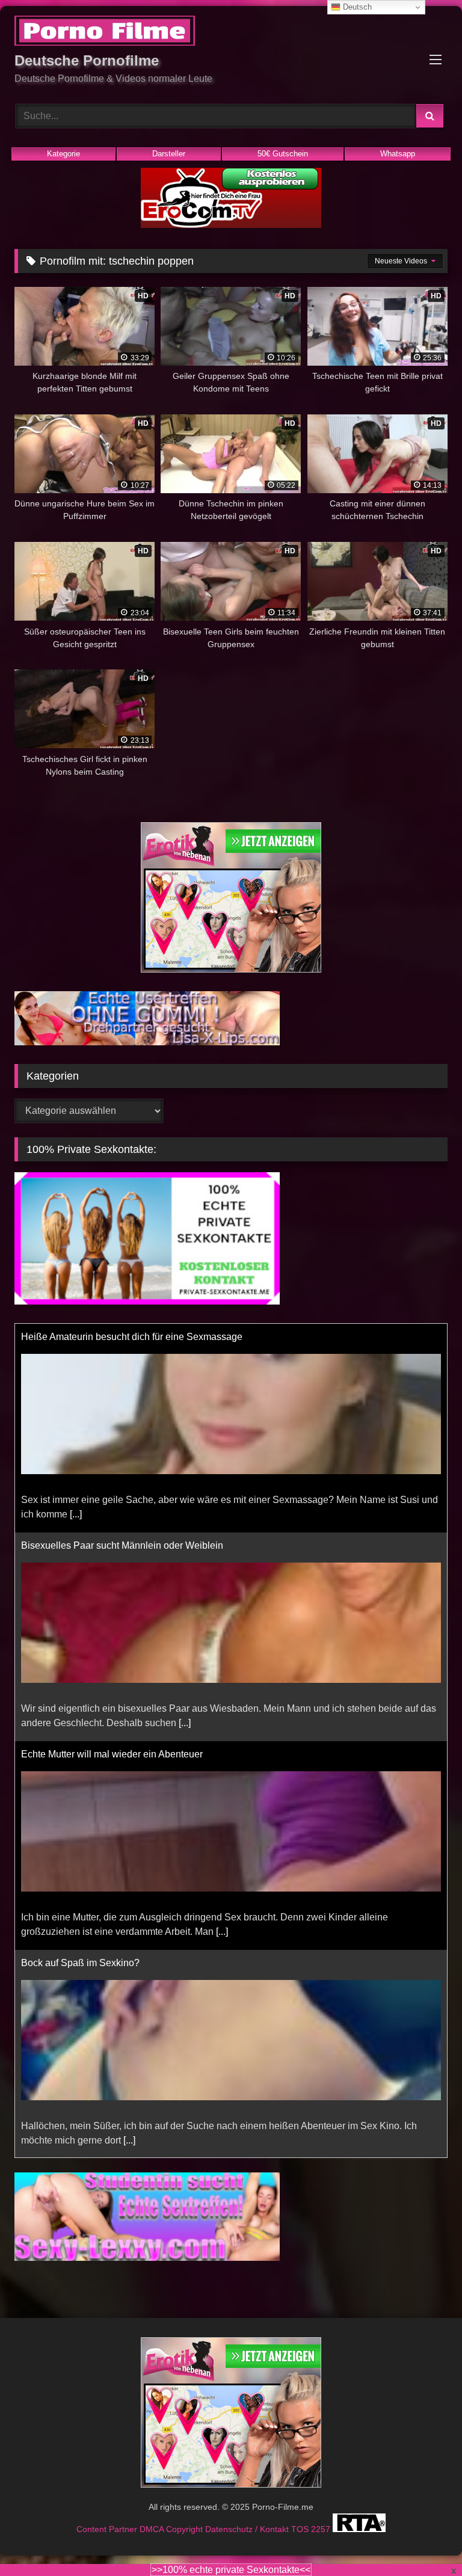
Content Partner (108, 2529)
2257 (322, 2529)
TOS (301, 2529)
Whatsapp (398, 154)
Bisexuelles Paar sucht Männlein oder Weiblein (122, 1545)
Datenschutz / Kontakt (248, 2529)
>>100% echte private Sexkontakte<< (231, 2570)
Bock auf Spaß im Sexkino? (80, 1963)
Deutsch (356, 7)
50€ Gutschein (283, 154)
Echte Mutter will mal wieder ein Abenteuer (112, 1754)
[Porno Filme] (231, 33)
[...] (76, 1514)
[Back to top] (425, 2540)
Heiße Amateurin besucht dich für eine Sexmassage (132, 1337)
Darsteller (169, 154)
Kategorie (63, 154)
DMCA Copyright (172, 2529)
